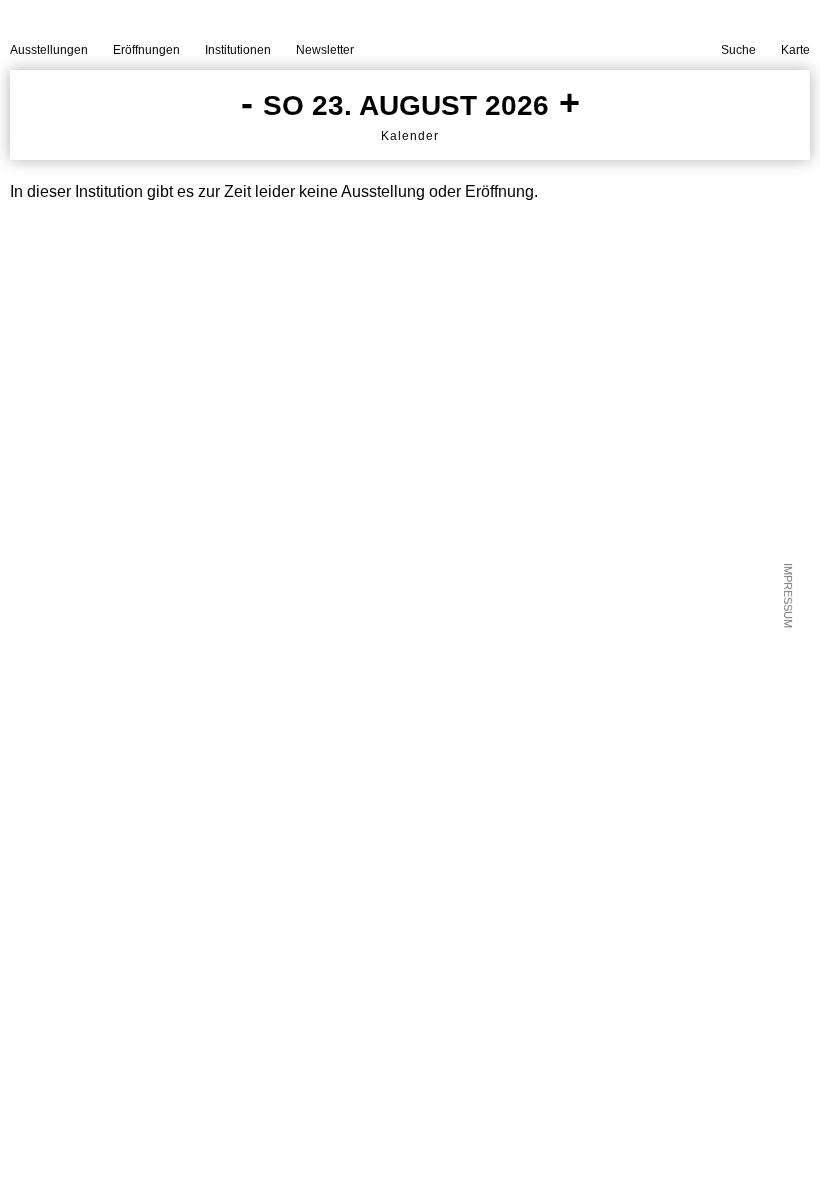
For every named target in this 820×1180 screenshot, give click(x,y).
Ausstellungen (49, 50)
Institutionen (238, 50)
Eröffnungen (146, 50)
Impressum (788, 595)
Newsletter (325, 50)
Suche (738, 50)
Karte (795, 50)
